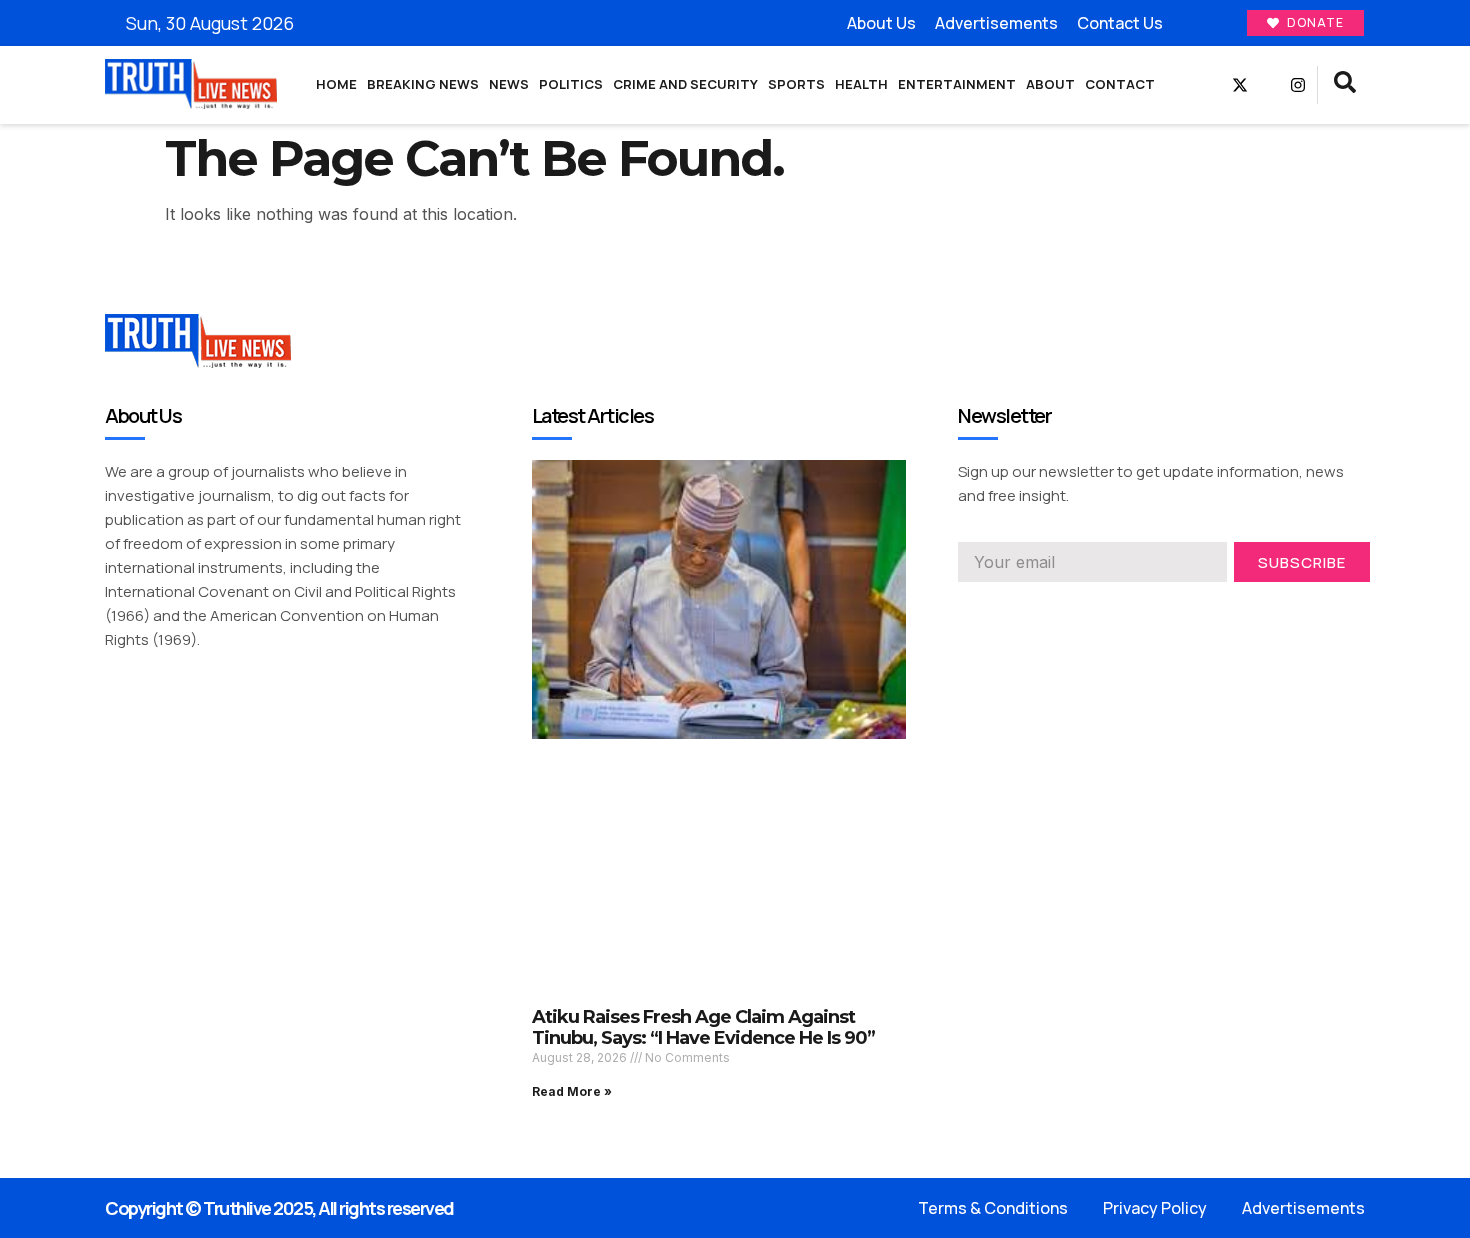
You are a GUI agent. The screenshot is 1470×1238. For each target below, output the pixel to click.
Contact (1120, 84)
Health (861, 84)
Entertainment (957, 84)
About (1050, 84)
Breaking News (423, 84)
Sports (796, 84)
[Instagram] (1298, 85)
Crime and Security (685, 84)
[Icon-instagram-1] (1038, 610)
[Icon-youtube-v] (1269, 85)
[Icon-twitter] (1002, 610)
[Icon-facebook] (1211, 85)
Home (336, 84)
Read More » (572, 1091)
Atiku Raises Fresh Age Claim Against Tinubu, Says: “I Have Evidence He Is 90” (703, 1028)
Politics (571, 84)
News (509, 84)
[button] (1345, 85)
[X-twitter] (1240, 85)
